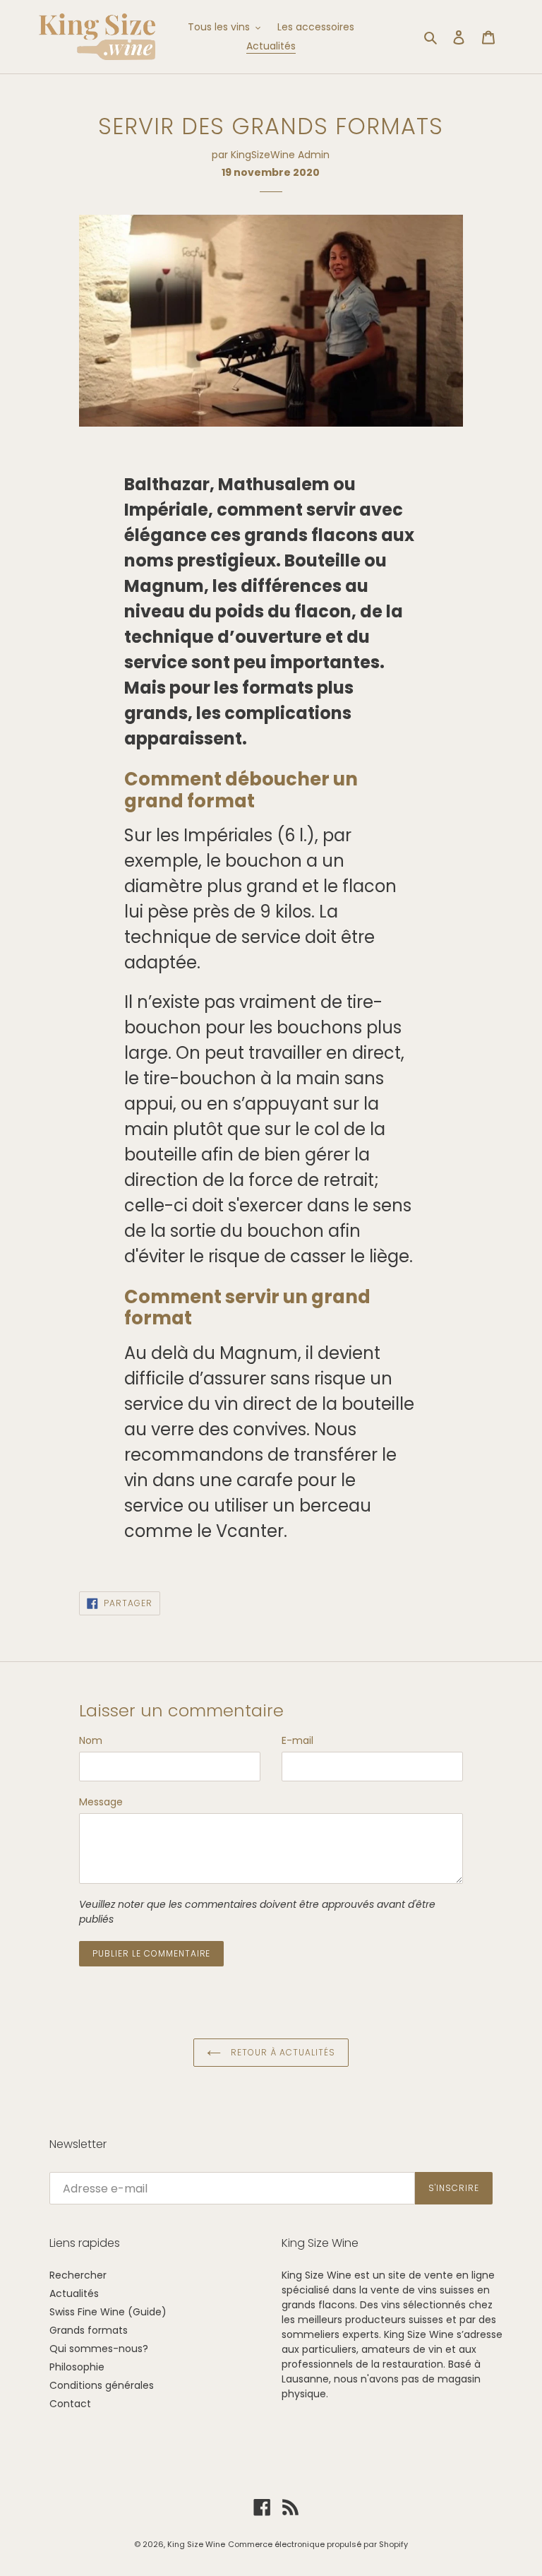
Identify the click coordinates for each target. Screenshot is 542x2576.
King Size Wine (196, 2544)
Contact (70, 2404)
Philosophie (77, 2367)
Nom (91, 1740)
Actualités (74, 2293)
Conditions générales (102, 2385)
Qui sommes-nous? (99, 2349)
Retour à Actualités (281, 2052)
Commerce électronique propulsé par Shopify (318, 2544)
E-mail (297, 1740)
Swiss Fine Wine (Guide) (108, 2312)
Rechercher (78, 2275)
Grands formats (89, 2330)
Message (101, 1802)
